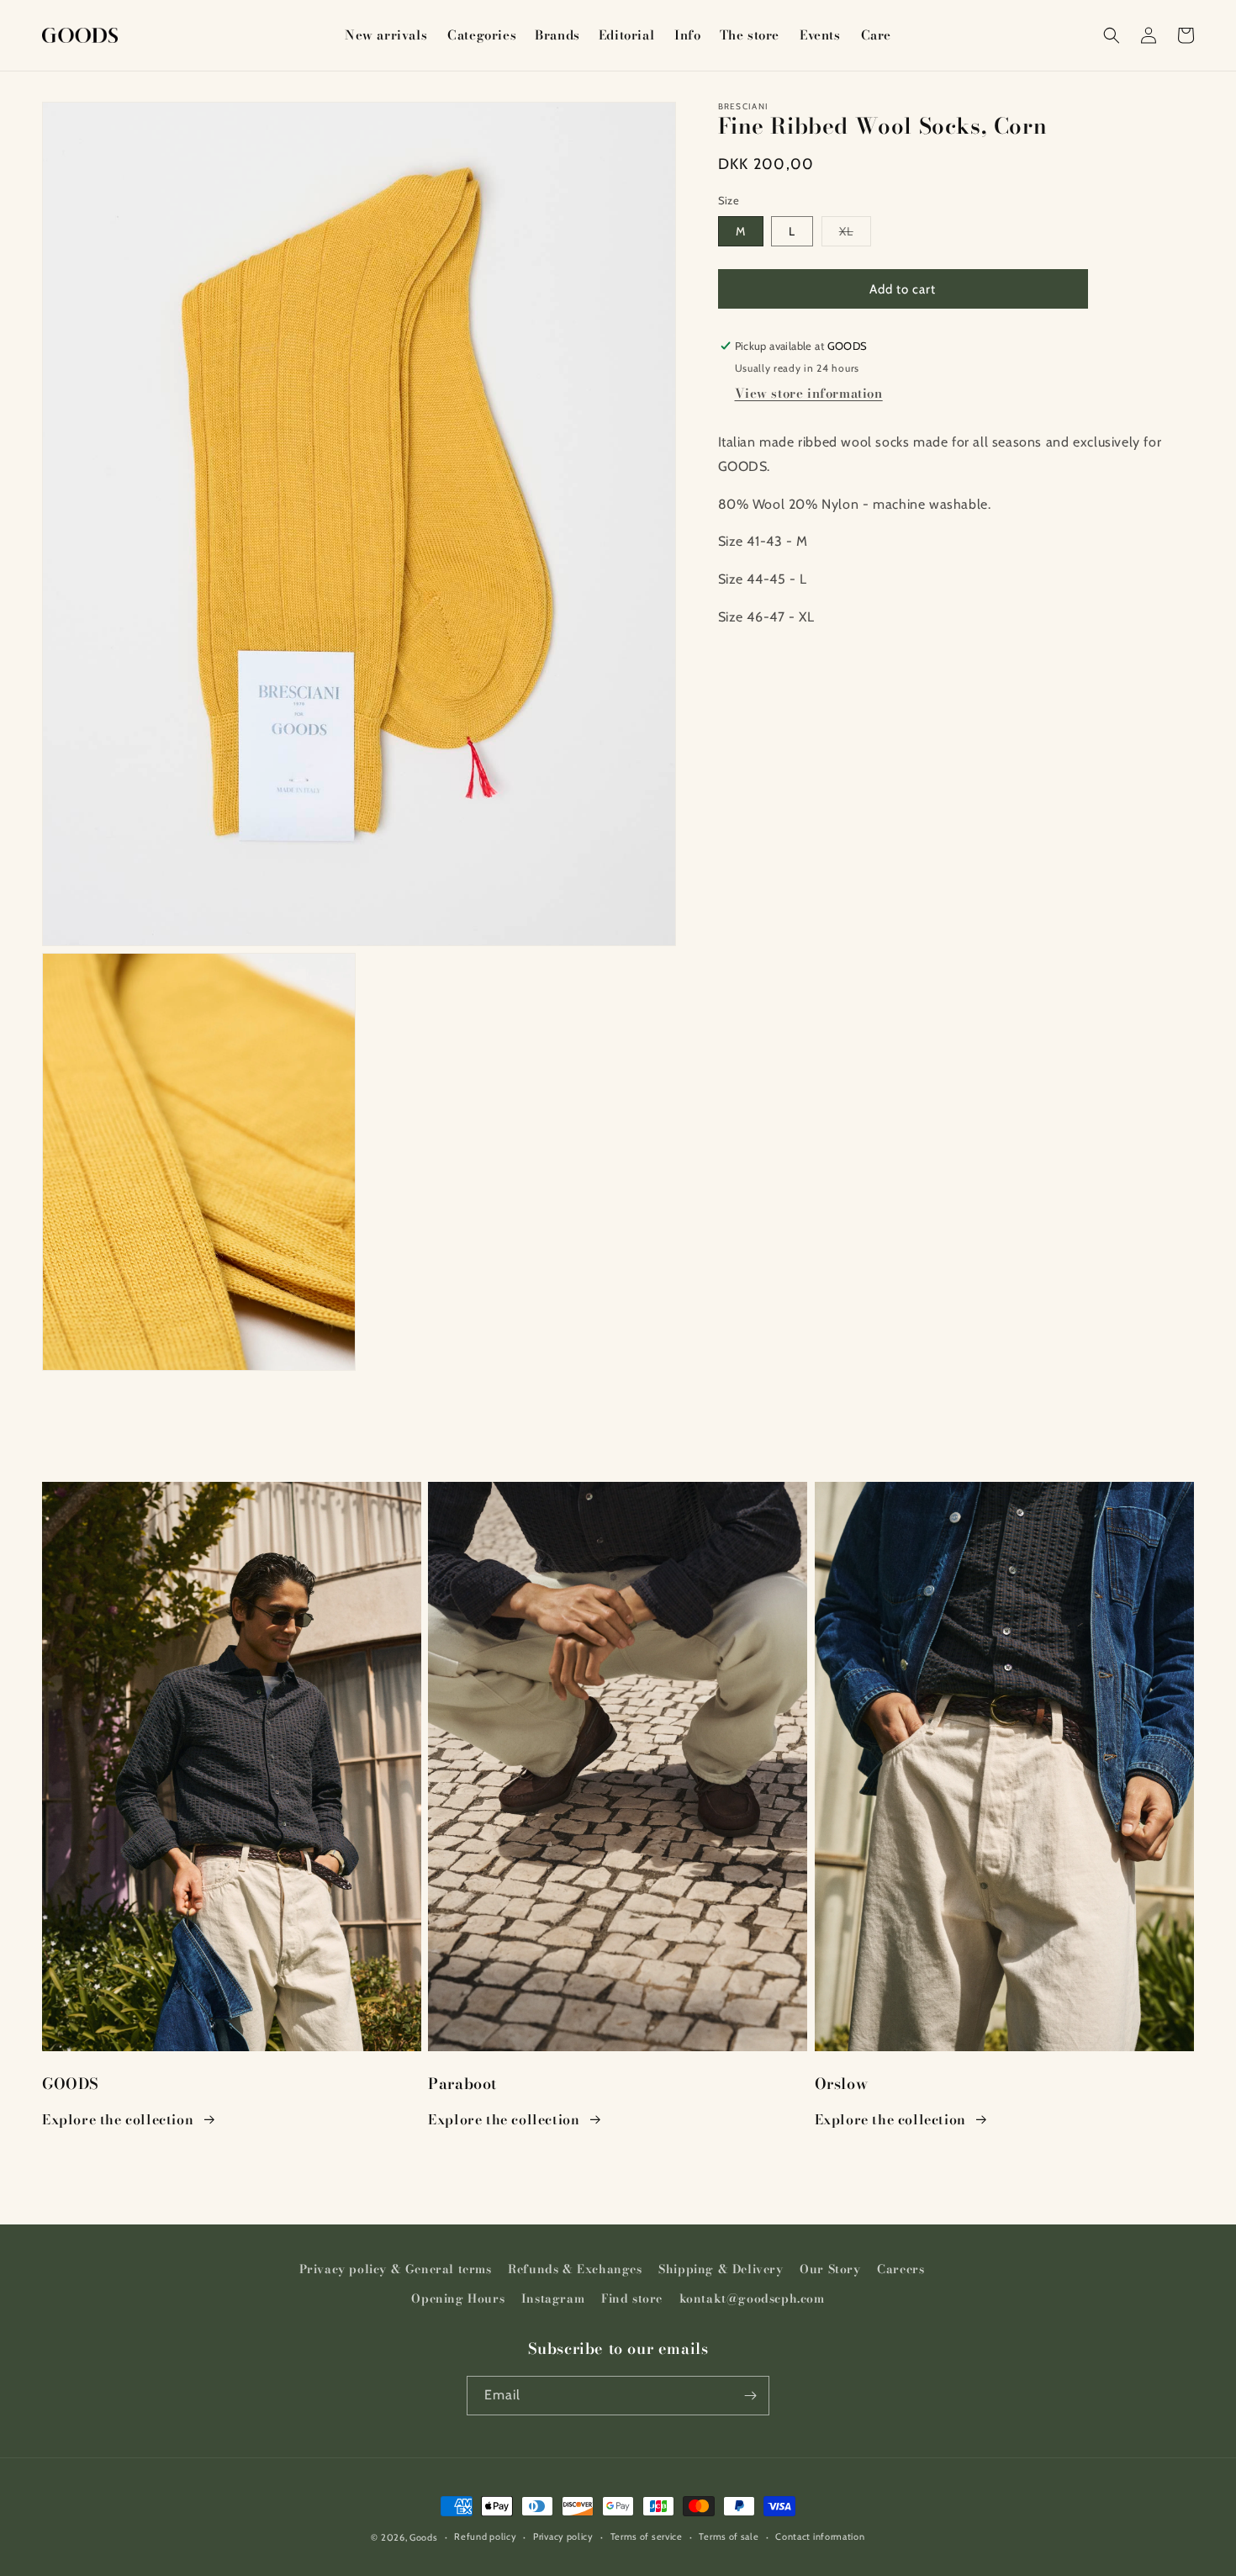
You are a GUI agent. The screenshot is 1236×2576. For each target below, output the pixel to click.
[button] (481, 35)
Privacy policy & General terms (396, 2269)
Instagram (553, 2298)
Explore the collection (118, 2119)
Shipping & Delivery (721, 2269)
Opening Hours (458, 2298)
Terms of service (647, 2536)
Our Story (830, 2269)
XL (855, 235)
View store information (809, 393)
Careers (901, 2269)
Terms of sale (729, 2536)
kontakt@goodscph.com (752, 2298)
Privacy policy (563, 2536)
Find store (632, 2298)
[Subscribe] (750, 2396)
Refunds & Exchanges (575, 2269)
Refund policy (485, 2536)
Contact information (820, 2536)
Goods (424, 2537)
